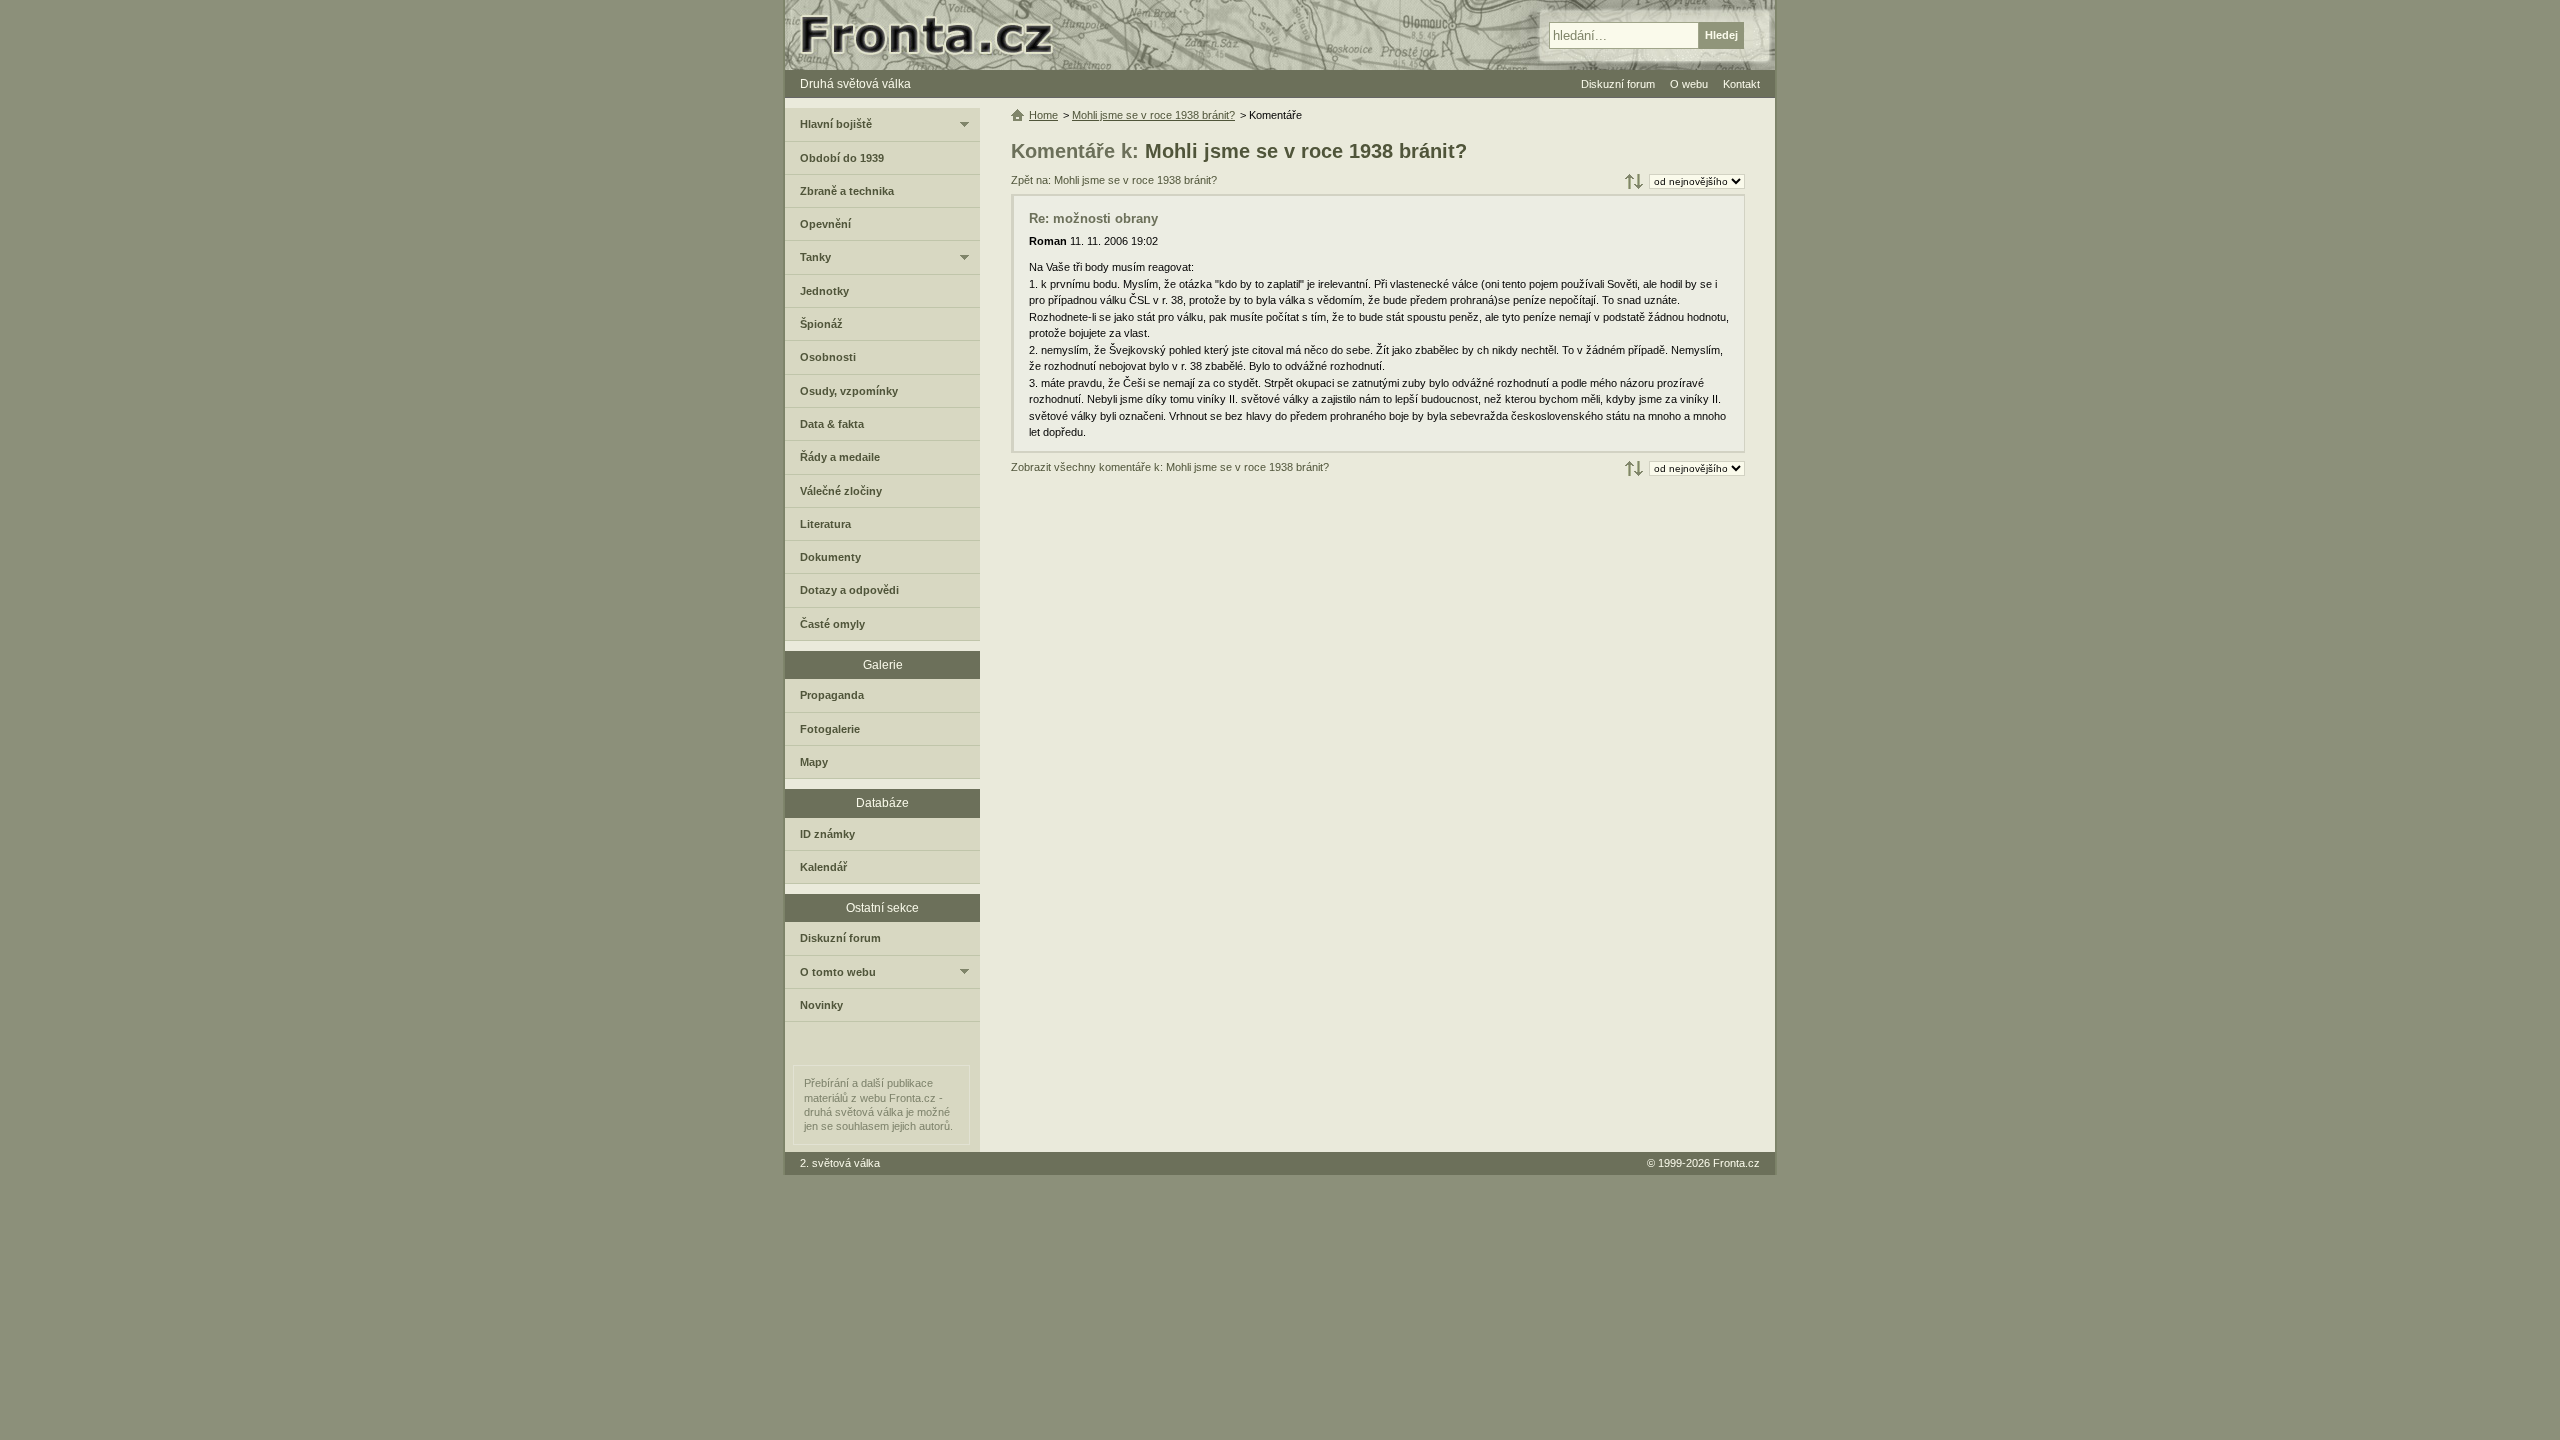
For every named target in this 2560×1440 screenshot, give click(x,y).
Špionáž (821, 324)
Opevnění (825, 224)
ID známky (827, 834)
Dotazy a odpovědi (849, 590)
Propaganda (832, 695)
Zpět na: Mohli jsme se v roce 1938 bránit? (1114, 180)
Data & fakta (832, 424)
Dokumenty (830, 557)
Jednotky (824, 291)
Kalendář (823, 867)
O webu (1689, 84)
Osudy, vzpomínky (849, 391)
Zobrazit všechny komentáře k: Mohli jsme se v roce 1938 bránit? (1170, 467)
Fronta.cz (1736, 1163)
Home (1043, 115)
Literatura (825, 524)
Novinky (821, 1005)
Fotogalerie (830, 729)
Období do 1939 (842, 158)
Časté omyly (832, 624)
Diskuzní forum (840, 938)
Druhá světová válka (855, 84)
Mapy (814, 762)
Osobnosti (828, 357)
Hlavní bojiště (836, 124)
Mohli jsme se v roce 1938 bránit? (1306, 151)
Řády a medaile (840, 457)
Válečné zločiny (841, 491)
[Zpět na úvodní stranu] (935, 35)
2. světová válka (840, 1163)
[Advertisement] (1378, 641)
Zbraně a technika (847, 191)
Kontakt (1741, 84)
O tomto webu (838, 972)
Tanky (815, 257)
